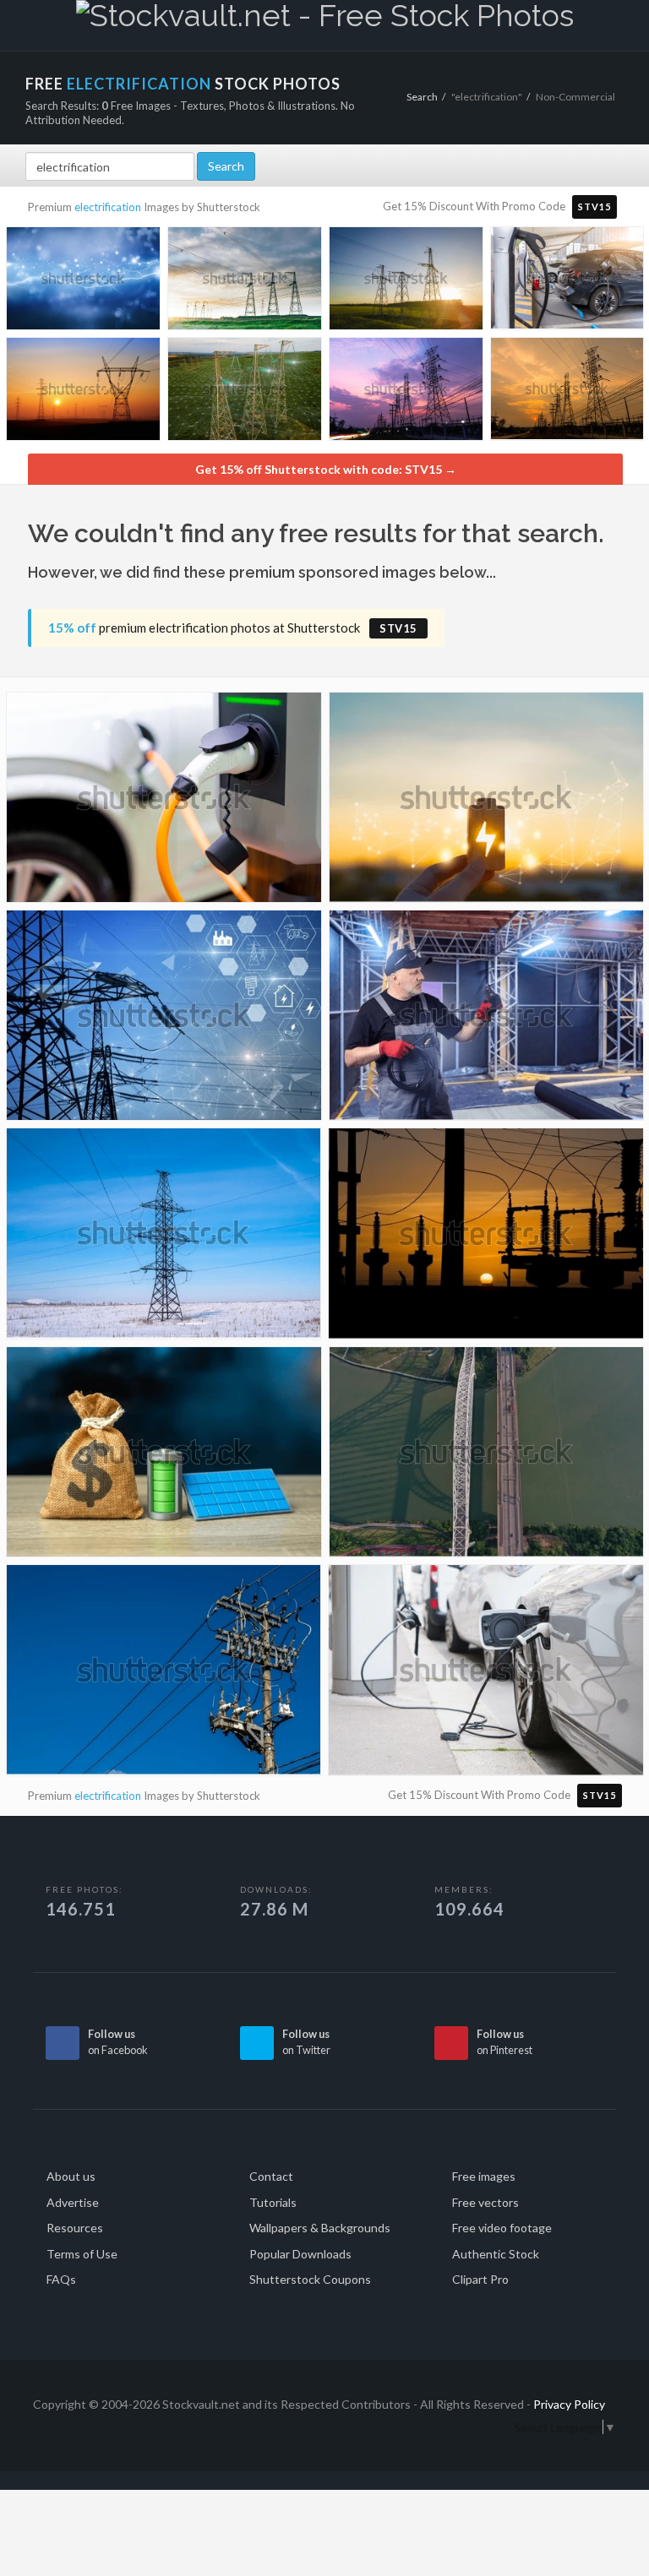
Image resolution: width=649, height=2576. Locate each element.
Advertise (73, 2202)
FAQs (61, 2279)
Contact (271, 2176)
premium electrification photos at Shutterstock (233, 628)
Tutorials (273, 2202)
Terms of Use (82, 2254)
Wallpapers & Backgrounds (320, 2228)
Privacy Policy (569, 2404)
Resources (75, 2228)
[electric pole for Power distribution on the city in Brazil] (164, 1677)
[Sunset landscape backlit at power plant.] (486, 1240)
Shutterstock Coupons (310, 2279)
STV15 (594, 207)
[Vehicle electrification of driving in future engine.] (164, 804)
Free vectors (485, 2202)
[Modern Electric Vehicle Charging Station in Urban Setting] (567, 281)
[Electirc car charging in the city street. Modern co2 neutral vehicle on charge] (486, 1677)
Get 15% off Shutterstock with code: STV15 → (326, 469)
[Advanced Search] (599, 23)
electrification (108, 207)
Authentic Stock (496, 2254)
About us (71, 2176)
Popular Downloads (300, 2254)
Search (422, 97)
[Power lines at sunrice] (83, 392)
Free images (484, 2176)
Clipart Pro (480, 2279)
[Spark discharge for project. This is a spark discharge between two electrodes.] (83, 282)
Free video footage (502, 2228)
